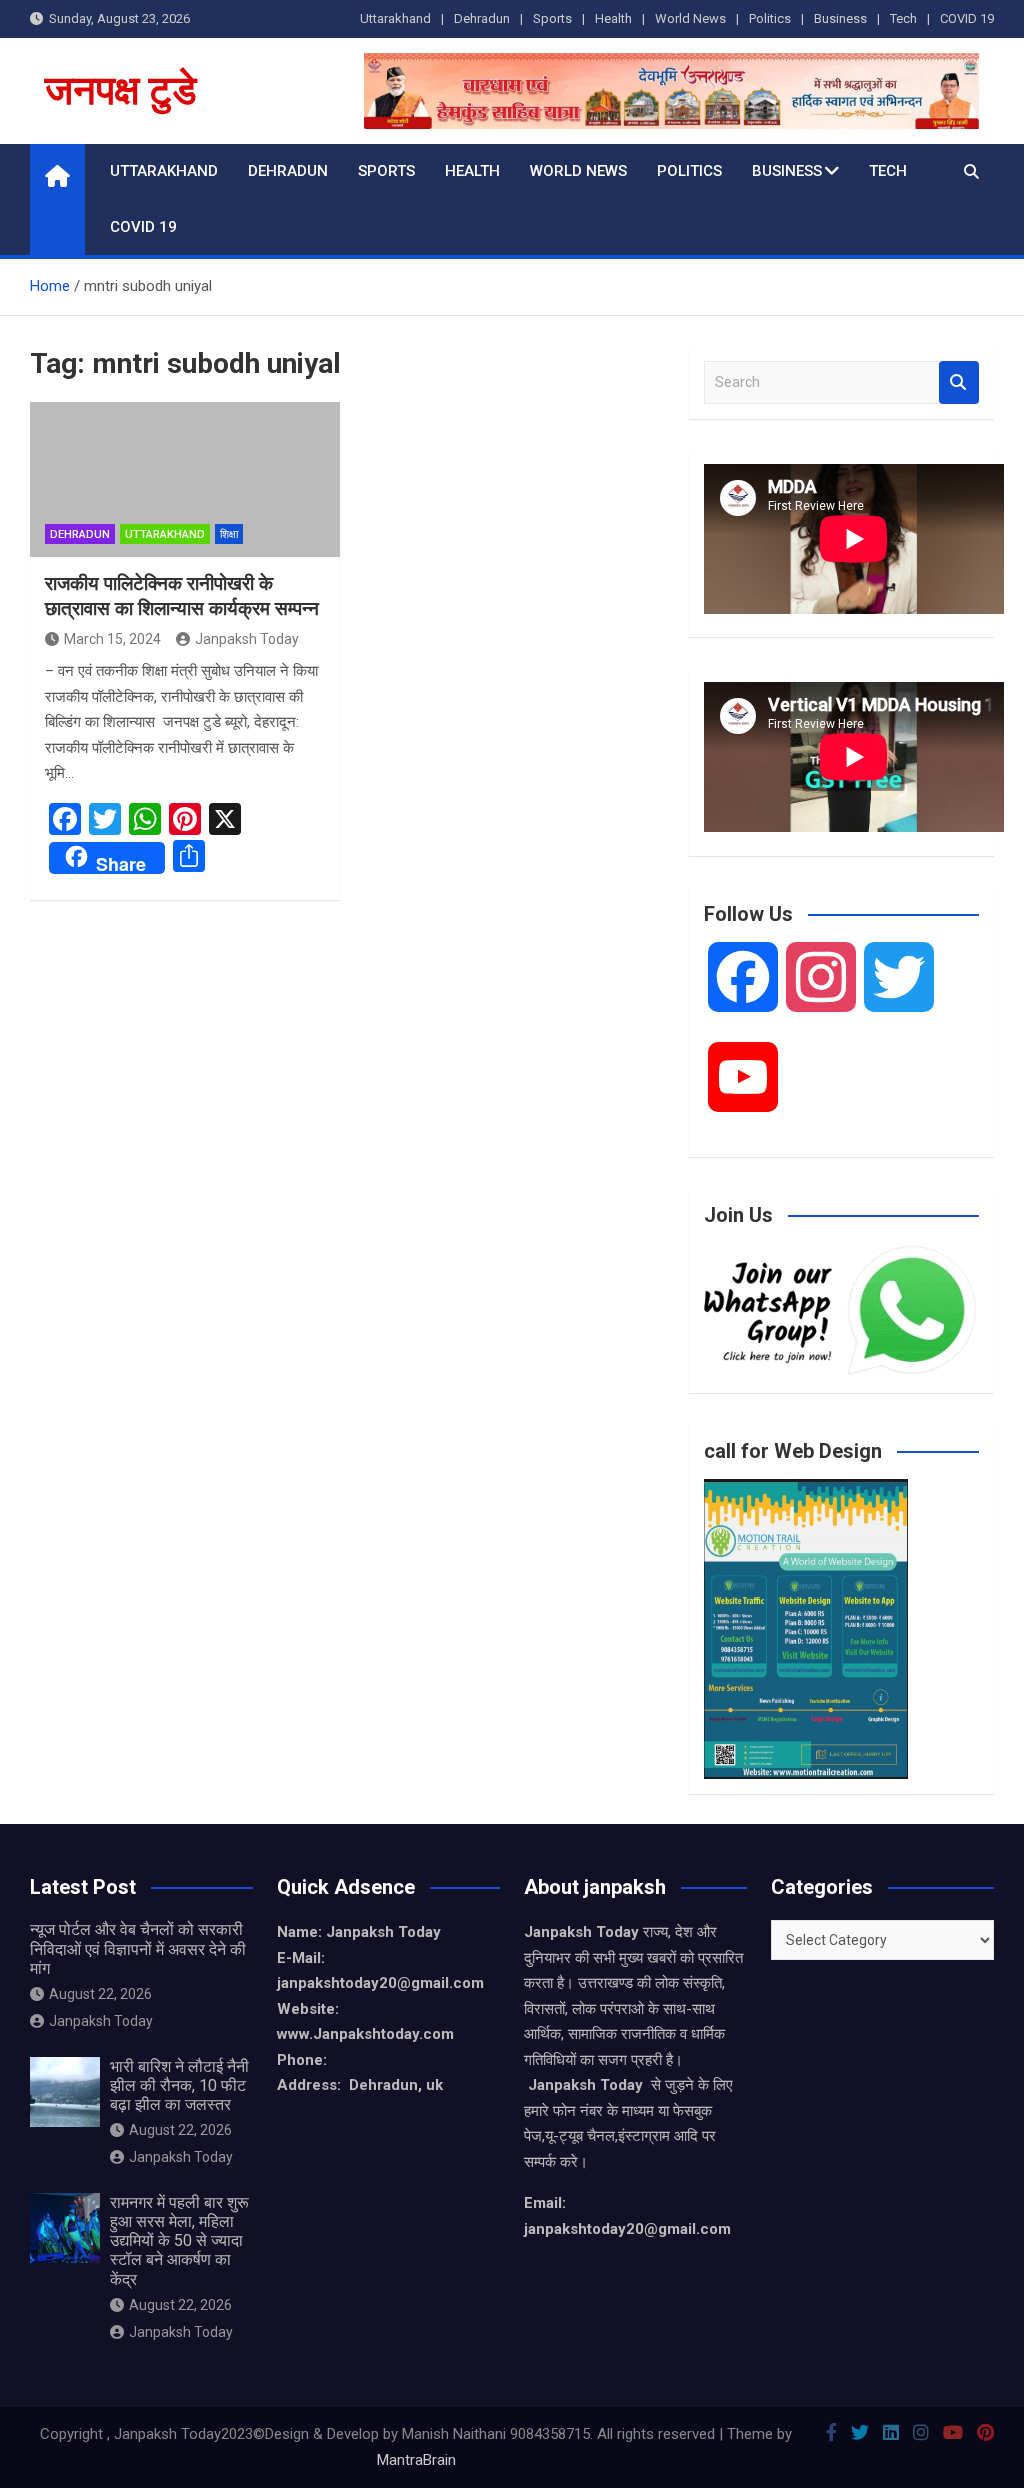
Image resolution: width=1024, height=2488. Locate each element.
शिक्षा (229, 534)
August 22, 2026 (100, 1994)
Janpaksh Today (247, 639)
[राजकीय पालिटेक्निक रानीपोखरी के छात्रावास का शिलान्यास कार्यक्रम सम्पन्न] (185, 479)
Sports (552, 18)
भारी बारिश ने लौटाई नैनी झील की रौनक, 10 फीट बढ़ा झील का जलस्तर (179, 2085)
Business (840, 18)
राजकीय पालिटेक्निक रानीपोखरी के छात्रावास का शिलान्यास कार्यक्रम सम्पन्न (182, 596)
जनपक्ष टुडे (120, 90)
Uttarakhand (395, 18)
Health (613, 18)
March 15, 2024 (112, 639)
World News (690, 18)
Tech (903, 18)
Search (959, 382)
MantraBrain (416, 2460)
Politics (770, 18)
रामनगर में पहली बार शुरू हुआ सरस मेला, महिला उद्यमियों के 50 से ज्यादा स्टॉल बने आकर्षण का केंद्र (179, 2241)
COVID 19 (967, 18)
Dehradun (482, 18)
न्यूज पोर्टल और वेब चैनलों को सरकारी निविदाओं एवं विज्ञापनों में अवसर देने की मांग (138, 1948)
